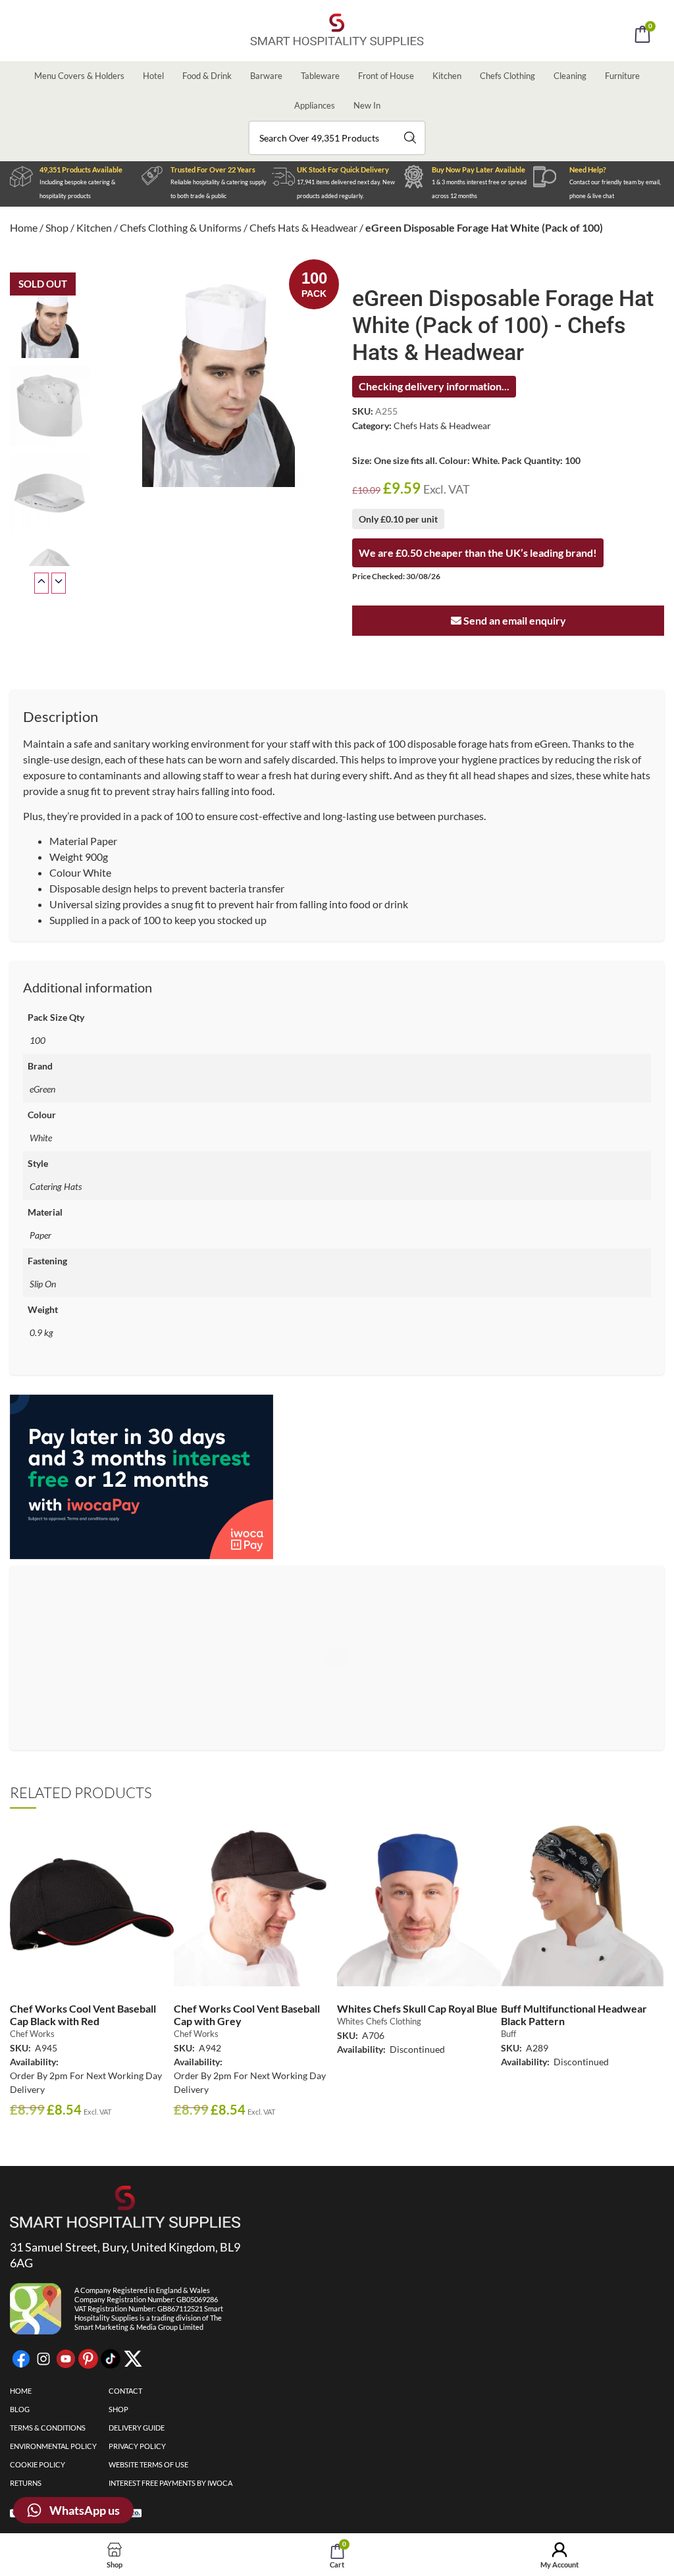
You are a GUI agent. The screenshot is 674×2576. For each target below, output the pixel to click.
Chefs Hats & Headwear (303, 227)
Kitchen (447, 76)
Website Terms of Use (148, 2464)
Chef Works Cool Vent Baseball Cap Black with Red (83, 2015)
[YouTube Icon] (66, 2359)
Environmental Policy (53, 2446)
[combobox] (337, 138)
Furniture (622, 76)
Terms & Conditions (48, 2428)
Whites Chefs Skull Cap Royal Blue (417, 2008)
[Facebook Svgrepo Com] (21, 2359)
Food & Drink (207, 76)
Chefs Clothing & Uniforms (181, 227)
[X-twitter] (133, 2359)
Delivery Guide (137, 2428)
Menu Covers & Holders (79, 76)
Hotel (153, 76)
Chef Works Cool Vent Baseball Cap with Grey (247, 2015)
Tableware (320, 76)
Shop (57, 227)
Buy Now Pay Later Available (479, 169)
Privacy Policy (137, 2446)
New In (367, 105)
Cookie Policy (38, 2464)
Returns (26, 2483)
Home (24, 227)
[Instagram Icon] (43, 2359)
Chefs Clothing (507, 76)
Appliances (315, 105)
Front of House (386, 76)
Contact (125, 2391)
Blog (20, 2409)
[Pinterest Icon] (88, 2359)
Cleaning (570, 76)
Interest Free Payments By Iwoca (170, 2483)
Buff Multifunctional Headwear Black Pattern (574, 2015)
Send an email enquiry (514, 620)
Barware (266, 76)
